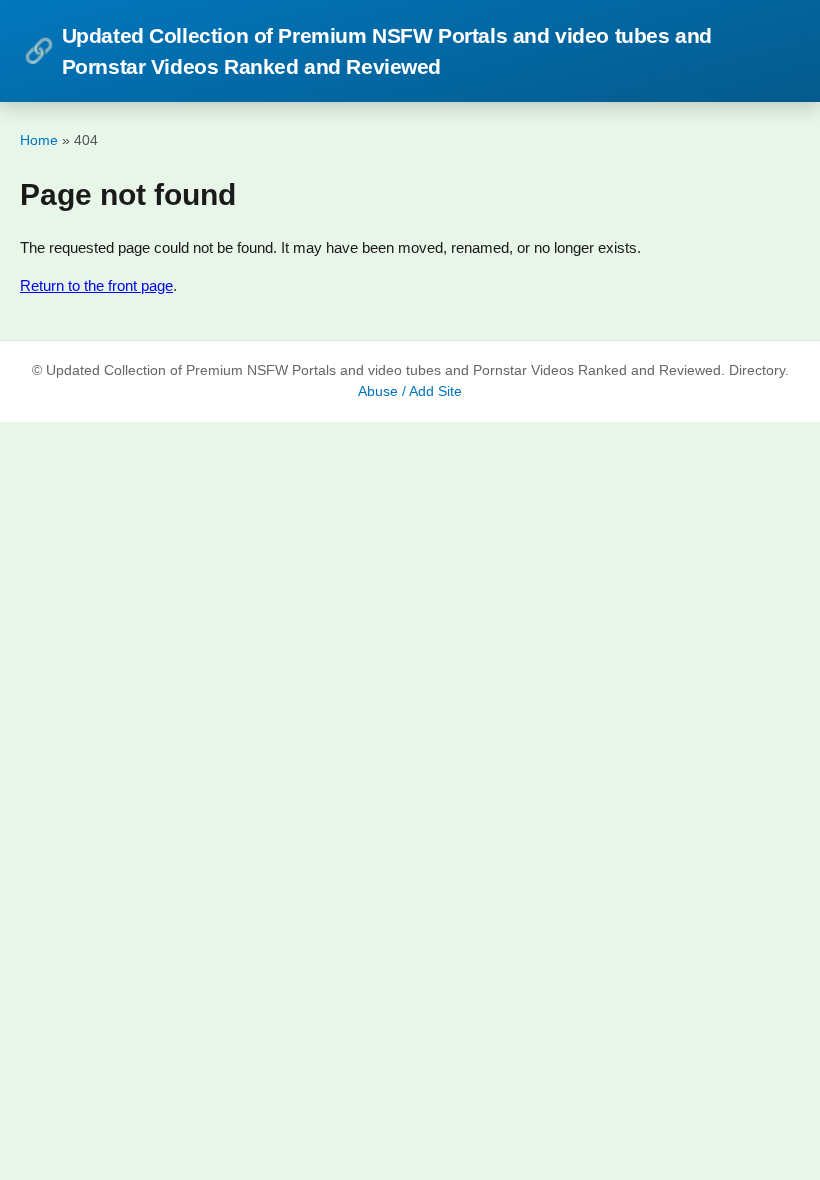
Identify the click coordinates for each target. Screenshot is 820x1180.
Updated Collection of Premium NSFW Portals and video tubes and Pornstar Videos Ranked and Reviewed (368, 51)
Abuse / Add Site (410, 391)
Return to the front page (96, 285)
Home (39, 140)
